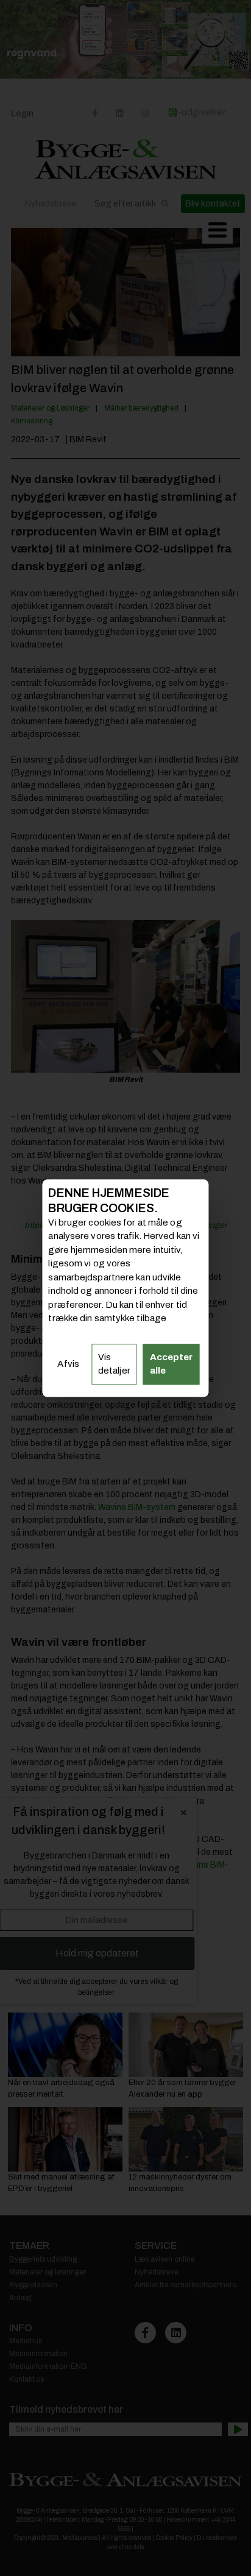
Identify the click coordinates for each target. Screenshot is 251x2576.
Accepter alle (171, 1364)
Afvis (68, 1364)
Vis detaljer (114, 1364)
